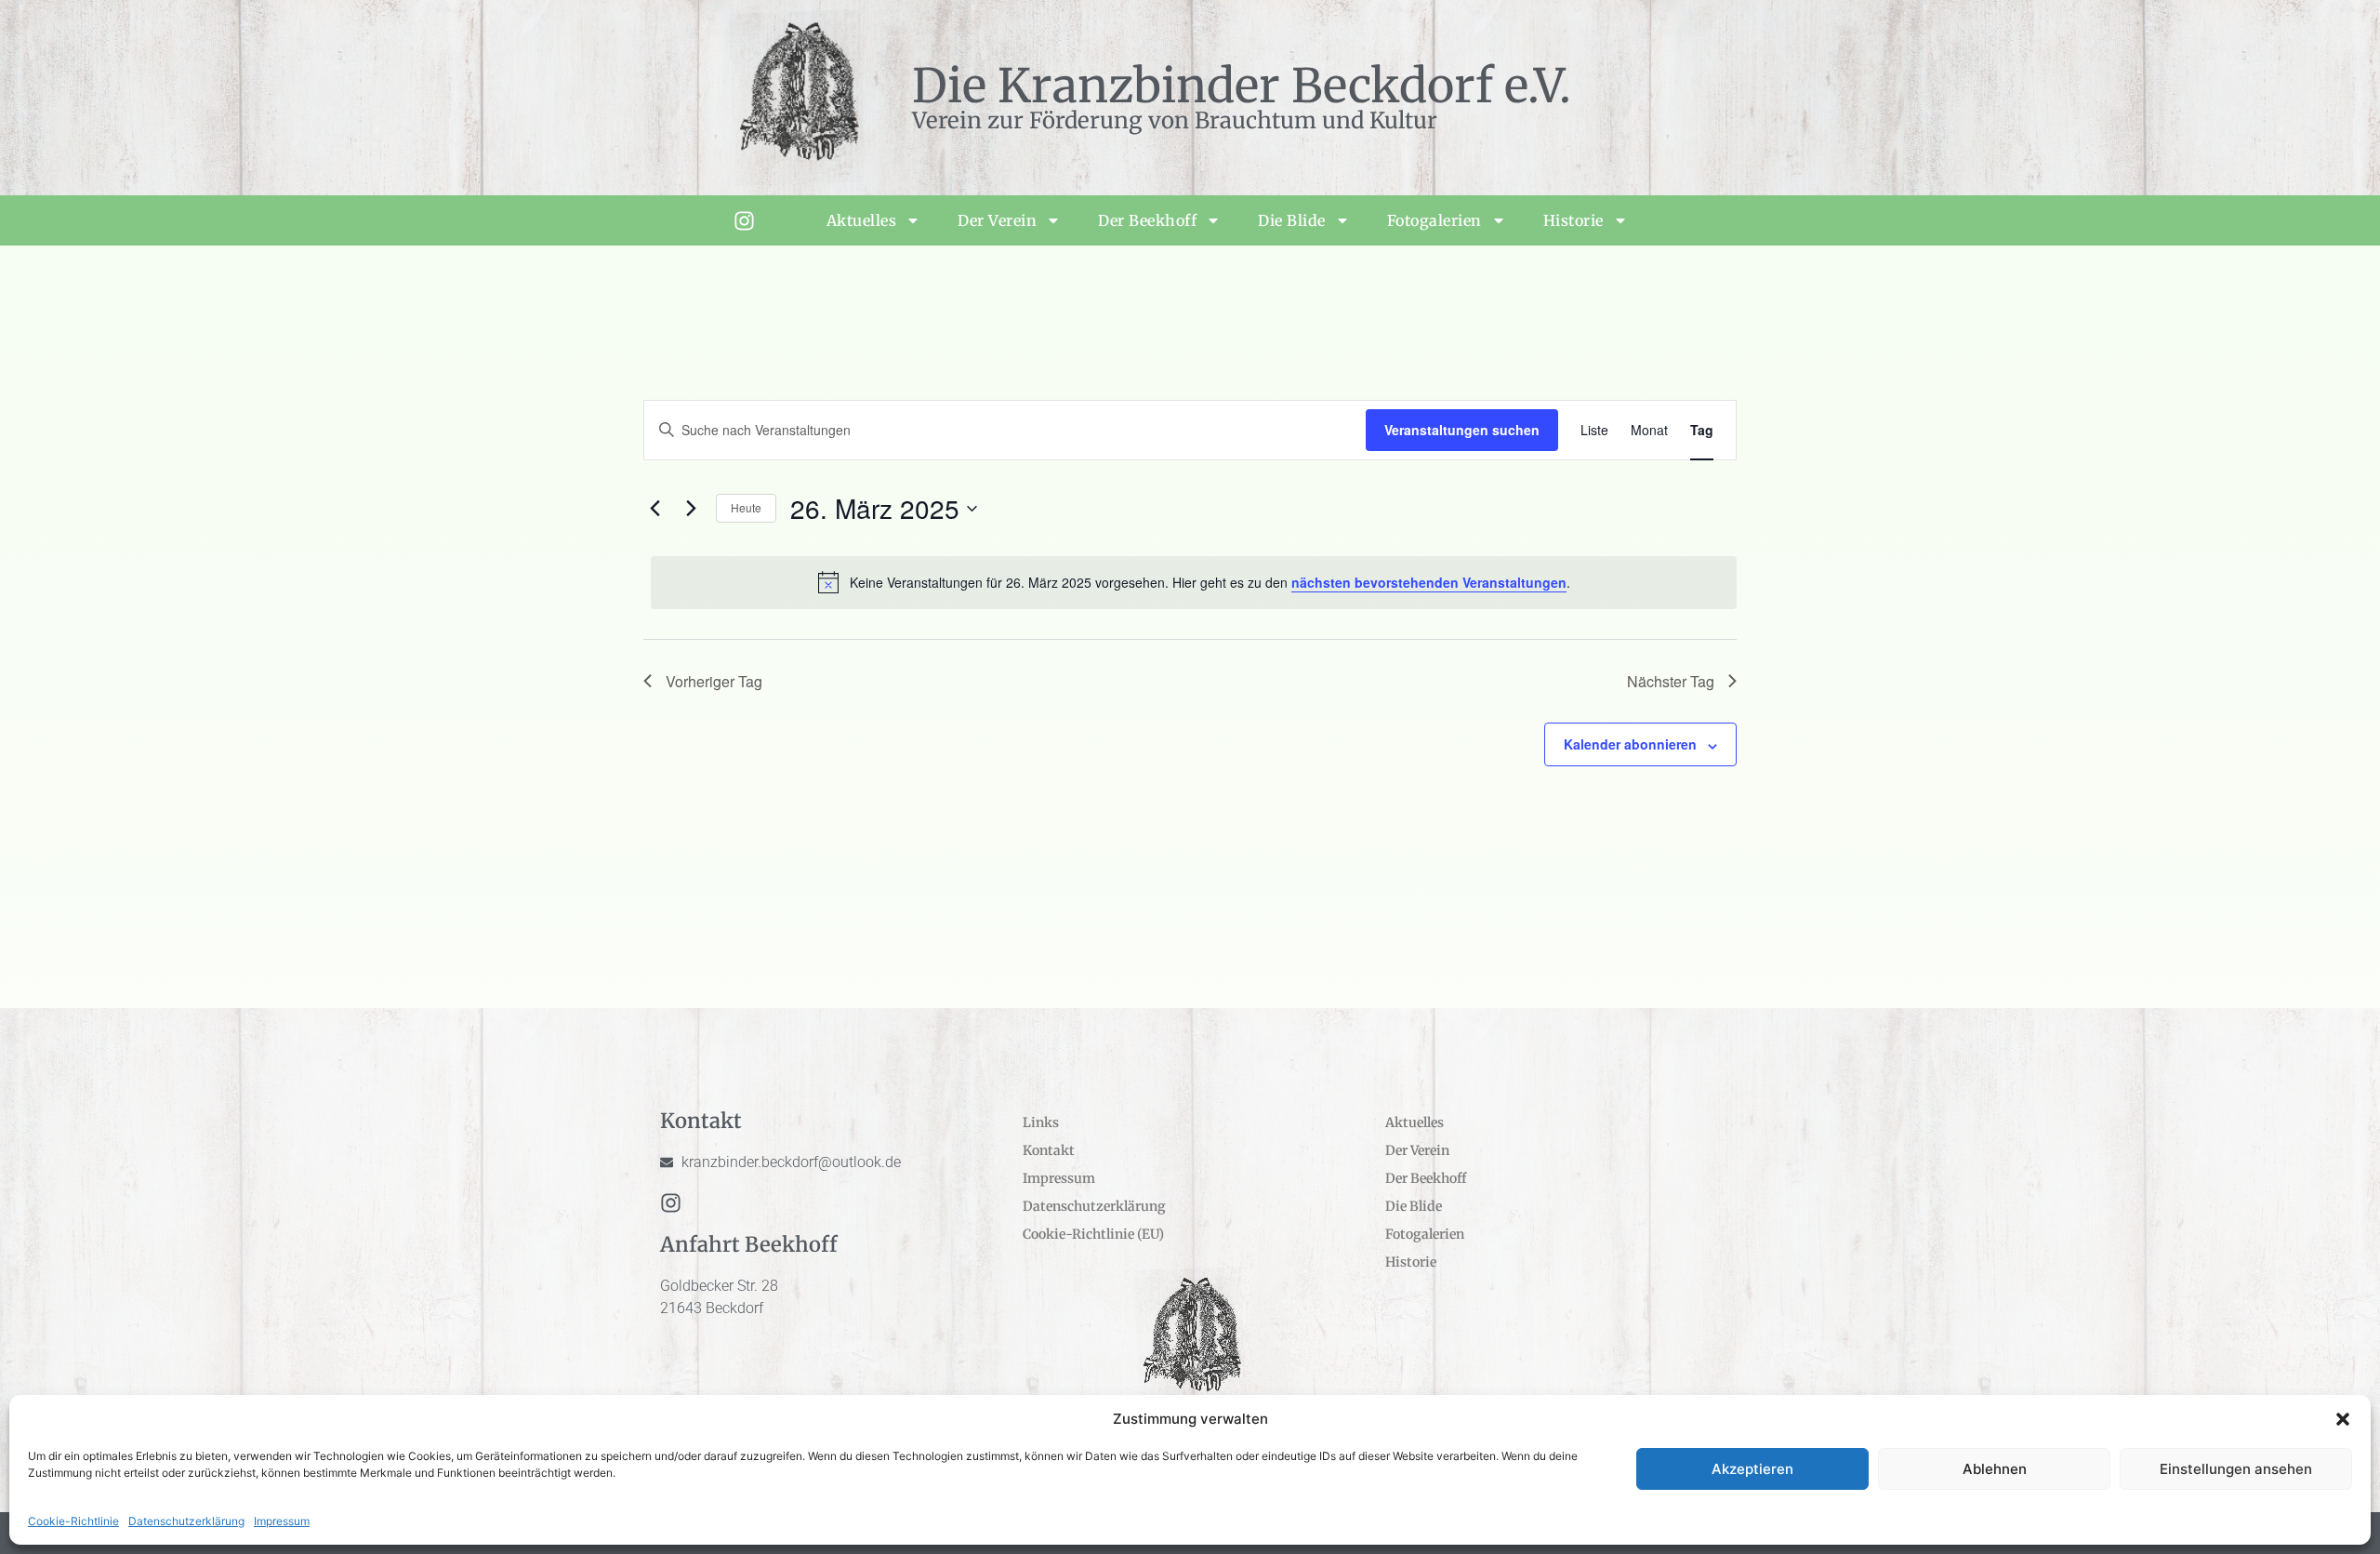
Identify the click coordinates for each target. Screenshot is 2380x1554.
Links (1041, 1122)
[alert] (1194, 582)
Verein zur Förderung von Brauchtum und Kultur (1175, 120)
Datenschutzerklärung (186, 1521)
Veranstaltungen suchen (1462, 430)
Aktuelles (862, 220)
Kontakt (1049, 1150)
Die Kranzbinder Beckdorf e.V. (1242, 86)
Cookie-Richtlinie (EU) (1093, 1234)
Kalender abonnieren (1630, 744)
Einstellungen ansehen (2236, 1469)
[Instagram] (744, 221)
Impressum (282, 1521)
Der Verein (997, 220)
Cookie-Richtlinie (73, 1521)
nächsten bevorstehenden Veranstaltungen (1429, 582)
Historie (1573, 220)
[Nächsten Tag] (691, 509)
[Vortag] (654, 509)
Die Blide (1292, 220)
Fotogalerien (1435, 220)
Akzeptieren (1752, 1469)
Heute (746, 507)
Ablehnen (1995, 1469)
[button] (2343, 1419)
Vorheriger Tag (714, 681)
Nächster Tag (1671, 681)
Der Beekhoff (1147, 220)
